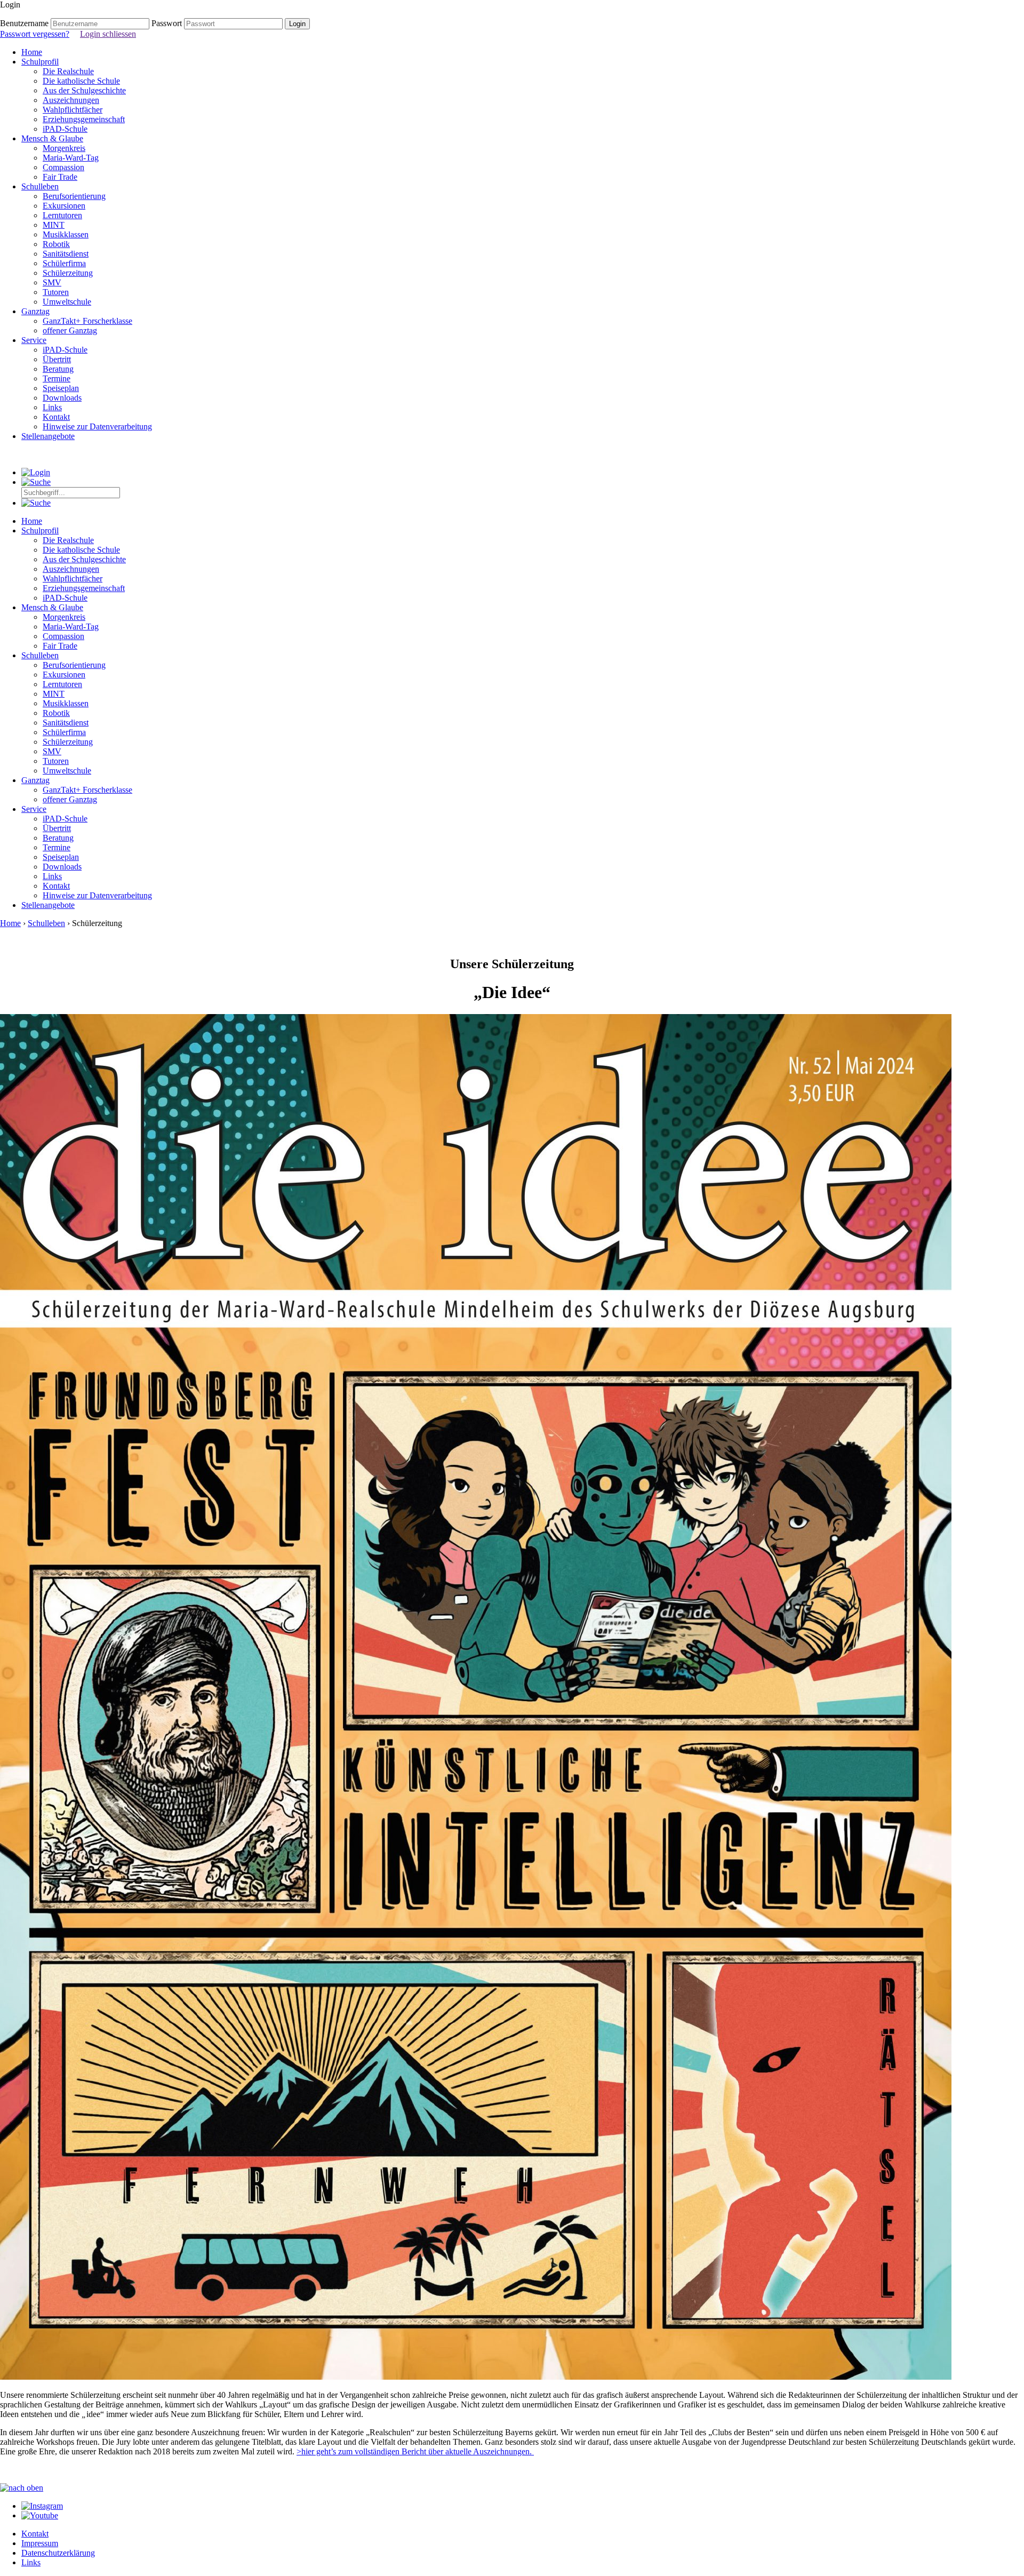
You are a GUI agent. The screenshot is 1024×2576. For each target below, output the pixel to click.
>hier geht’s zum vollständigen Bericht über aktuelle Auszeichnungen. (415, 2451)
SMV (52, 282)
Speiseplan (61, 388)
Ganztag (35, 311)
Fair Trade (60, 177)
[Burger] (36, 503)
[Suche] (36, 482)
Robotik (56, 244)
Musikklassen (66, 234)
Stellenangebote (48, 436)
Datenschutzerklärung (58, 2553)
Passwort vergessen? (35, 34)
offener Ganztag (70, 330)
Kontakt (56, 417)
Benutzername (24, 23)
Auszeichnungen (71, 100)
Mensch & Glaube (52, 138)
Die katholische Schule (81, 81)
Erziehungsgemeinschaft (84, 119)
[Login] (36, 472)
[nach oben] (22, 2488)
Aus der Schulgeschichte (84, 90)
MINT (54, 225)
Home (32, 52)
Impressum (40, 2543)
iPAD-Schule (65, 129)
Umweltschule (67, 302)
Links (52, 407)
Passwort (167, 23)
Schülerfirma (64, 263)
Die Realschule (68, 71)
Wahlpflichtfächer (73, 110)
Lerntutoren (62, 215)
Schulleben (40, 186)
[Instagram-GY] (42, 2506)
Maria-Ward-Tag (71, 158)
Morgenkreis (64, 148)
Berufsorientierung (74, 196)
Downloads (62, 398)
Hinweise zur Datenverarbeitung (97, 426)
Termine (57, 378)
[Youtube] (40, 2515)
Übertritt (57, 359)
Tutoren (56, 292)
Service (34, 340)
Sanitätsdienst (66, 254)
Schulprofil (40, 62)
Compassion (63, 167)
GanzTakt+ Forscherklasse (87, 321)
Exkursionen (64, 206)
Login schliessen (108, 34)
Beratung (58, 369)
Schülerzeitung (68, 273)
